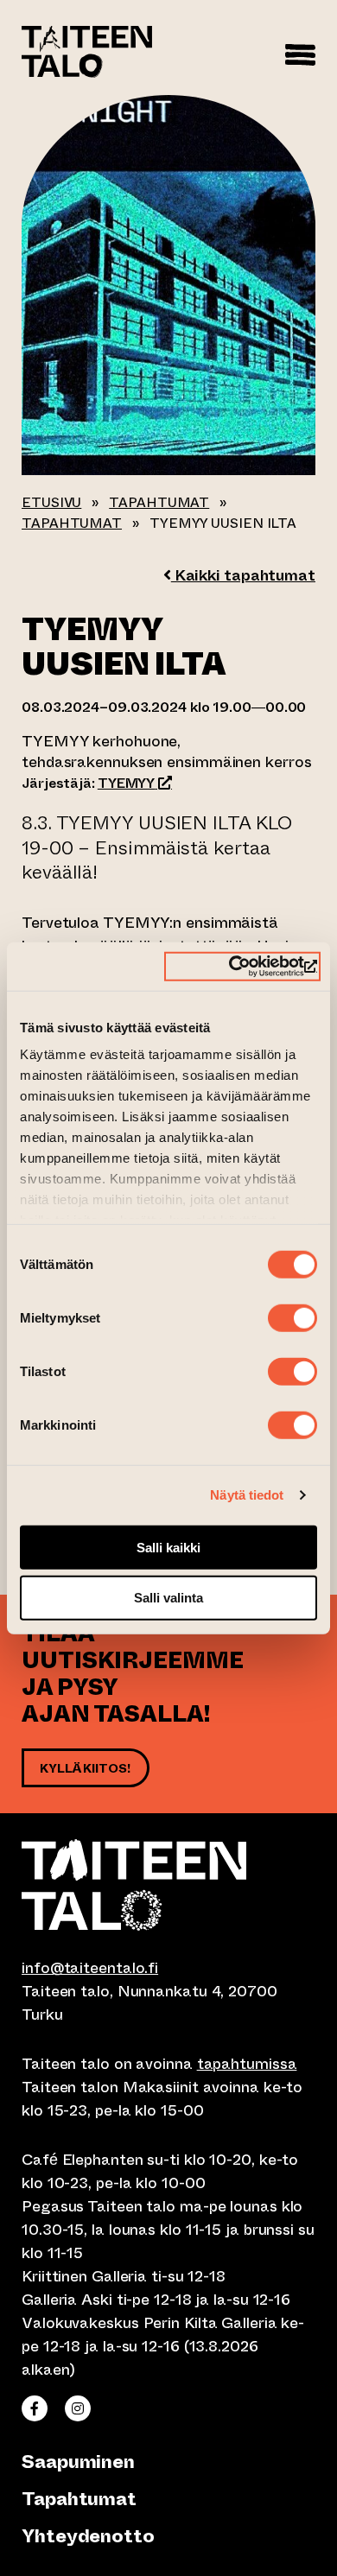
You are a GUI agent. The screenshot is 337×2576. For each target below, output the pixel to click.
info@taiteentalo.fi (90, 1968)
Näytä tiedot (247, 1495)
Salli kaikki (168, 1547)
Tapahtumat (159, 502)
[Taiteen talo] (168, 1885)
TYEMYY (135, 783)
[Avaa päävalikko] (300, 52)
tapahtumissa (247, 2064)
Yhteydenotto (88, 2536)
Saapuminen (78, 2462)
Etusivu (51, 502)
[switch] (292, 1317)
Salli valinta (168, 1598)
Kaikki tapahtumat (243, 575)
